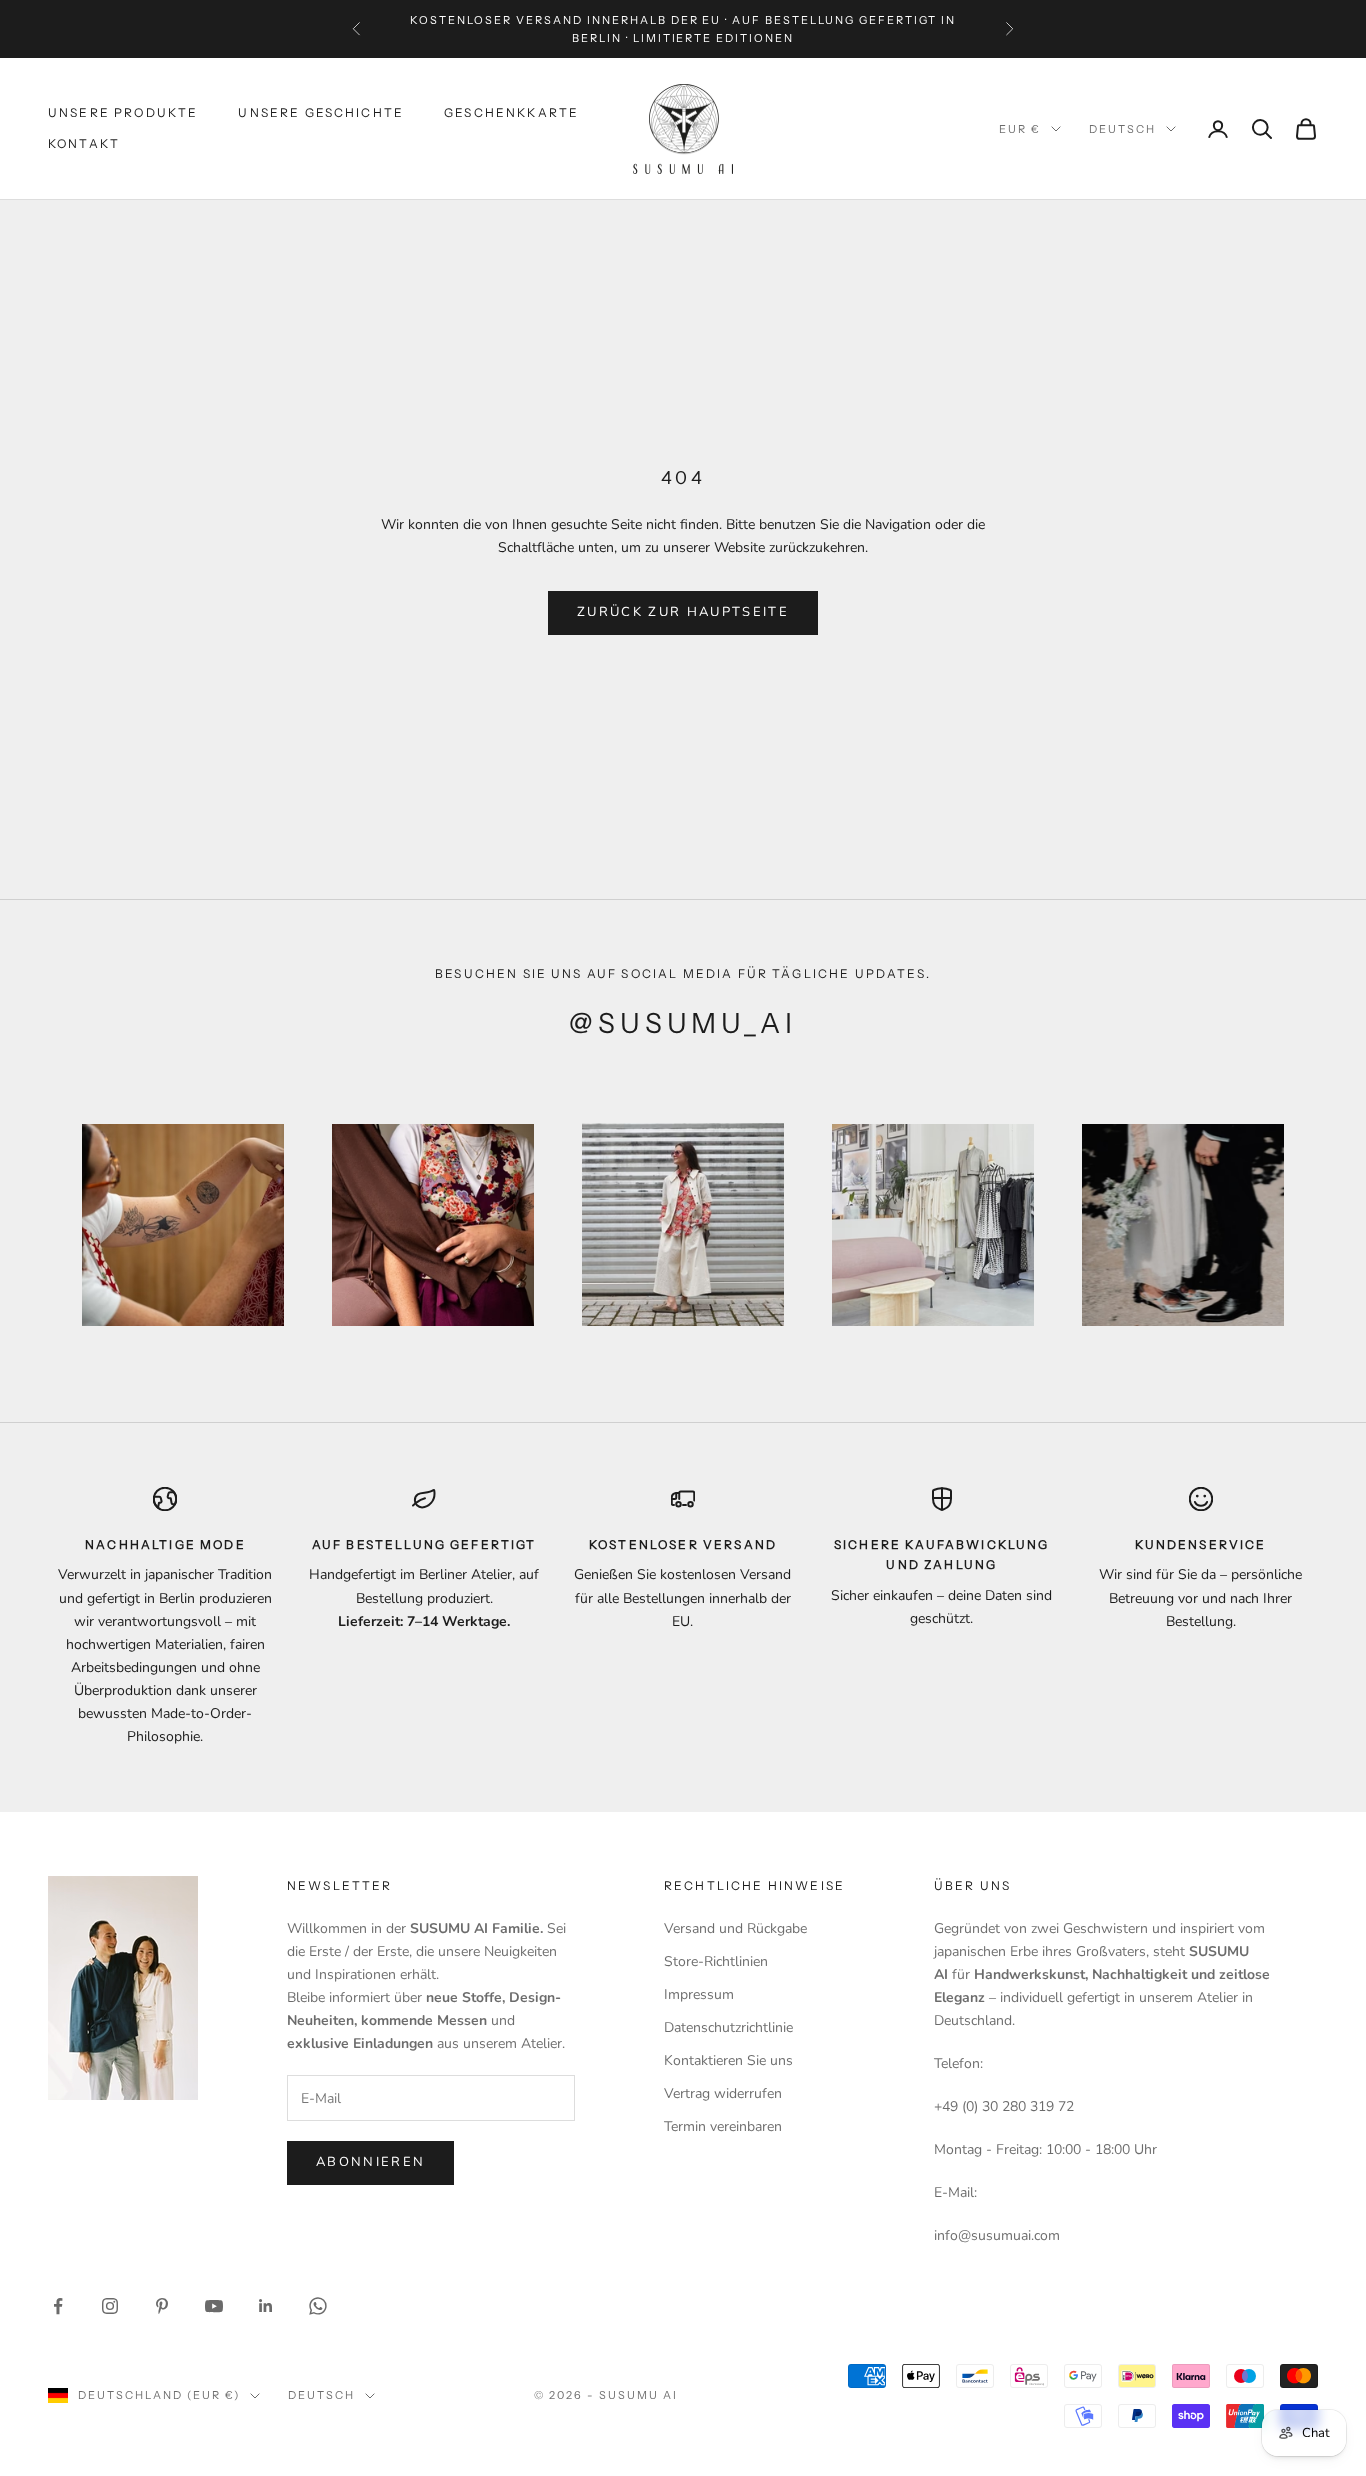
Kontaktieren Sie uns (728, 2060)
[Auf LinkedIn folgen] (266, 2306)
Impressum (699, 1994)
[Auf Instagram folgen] (110, 2306)
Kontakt (84, 143)
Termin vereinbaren (723, 2126)
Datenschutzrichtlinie (728, 2027)
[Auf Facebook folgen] (58, 2306)
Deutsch (1122, 129)
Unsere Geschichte (321, 113)
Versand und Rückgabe (735, 1928)
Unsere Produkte (123, 113)
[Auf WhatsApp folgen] (318, 2306)
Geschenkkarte (511, 113)
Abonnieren (370, 2162)
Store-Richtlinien (716, 1961)
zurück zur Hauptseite (683, 612)
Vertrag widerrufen (723, 2093)
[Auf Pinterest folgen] (162, 2306)
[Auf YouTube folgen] (214, 2306)
